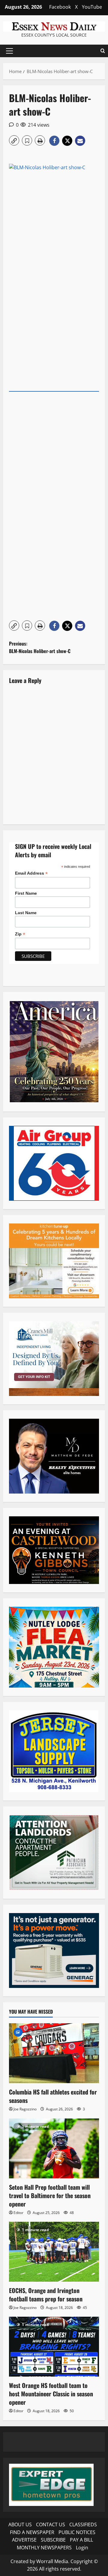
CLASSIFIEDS (83, 2524)
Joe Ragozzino (25, 2109)
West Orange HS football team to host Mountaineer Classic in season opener (51, 2394)
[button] (9, 51)
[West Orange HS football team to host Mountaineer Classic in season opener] (54, 2347)
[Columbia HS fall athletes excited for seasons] (54, 2053)
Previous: (40, 647)
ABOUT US (20, 2524)
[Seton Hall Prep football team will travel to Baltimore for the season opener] (54, 2148)
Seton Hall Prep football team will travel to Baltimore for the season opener (50, 2195)
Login (82, 2548)
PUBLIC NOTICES (77, 2532)
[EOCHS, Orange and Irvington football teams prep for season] (54, 2252)
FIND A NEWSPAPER (32, 2532)
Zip (20, 934)
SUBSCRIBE (53, 2540)
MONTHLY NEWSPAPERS (44, 2548)
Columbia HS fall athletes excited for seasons (53, 2096)
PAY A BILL (81, 2540)
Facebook (60, 7)
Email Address (31, 873)
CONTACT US (51, 2524)
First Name (26, 893)
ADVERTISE (24, 2540)
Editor (18, 2213)
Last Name (26, 913)
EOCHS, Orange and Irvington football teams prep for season (46, 2295)
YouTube (92, 7)
